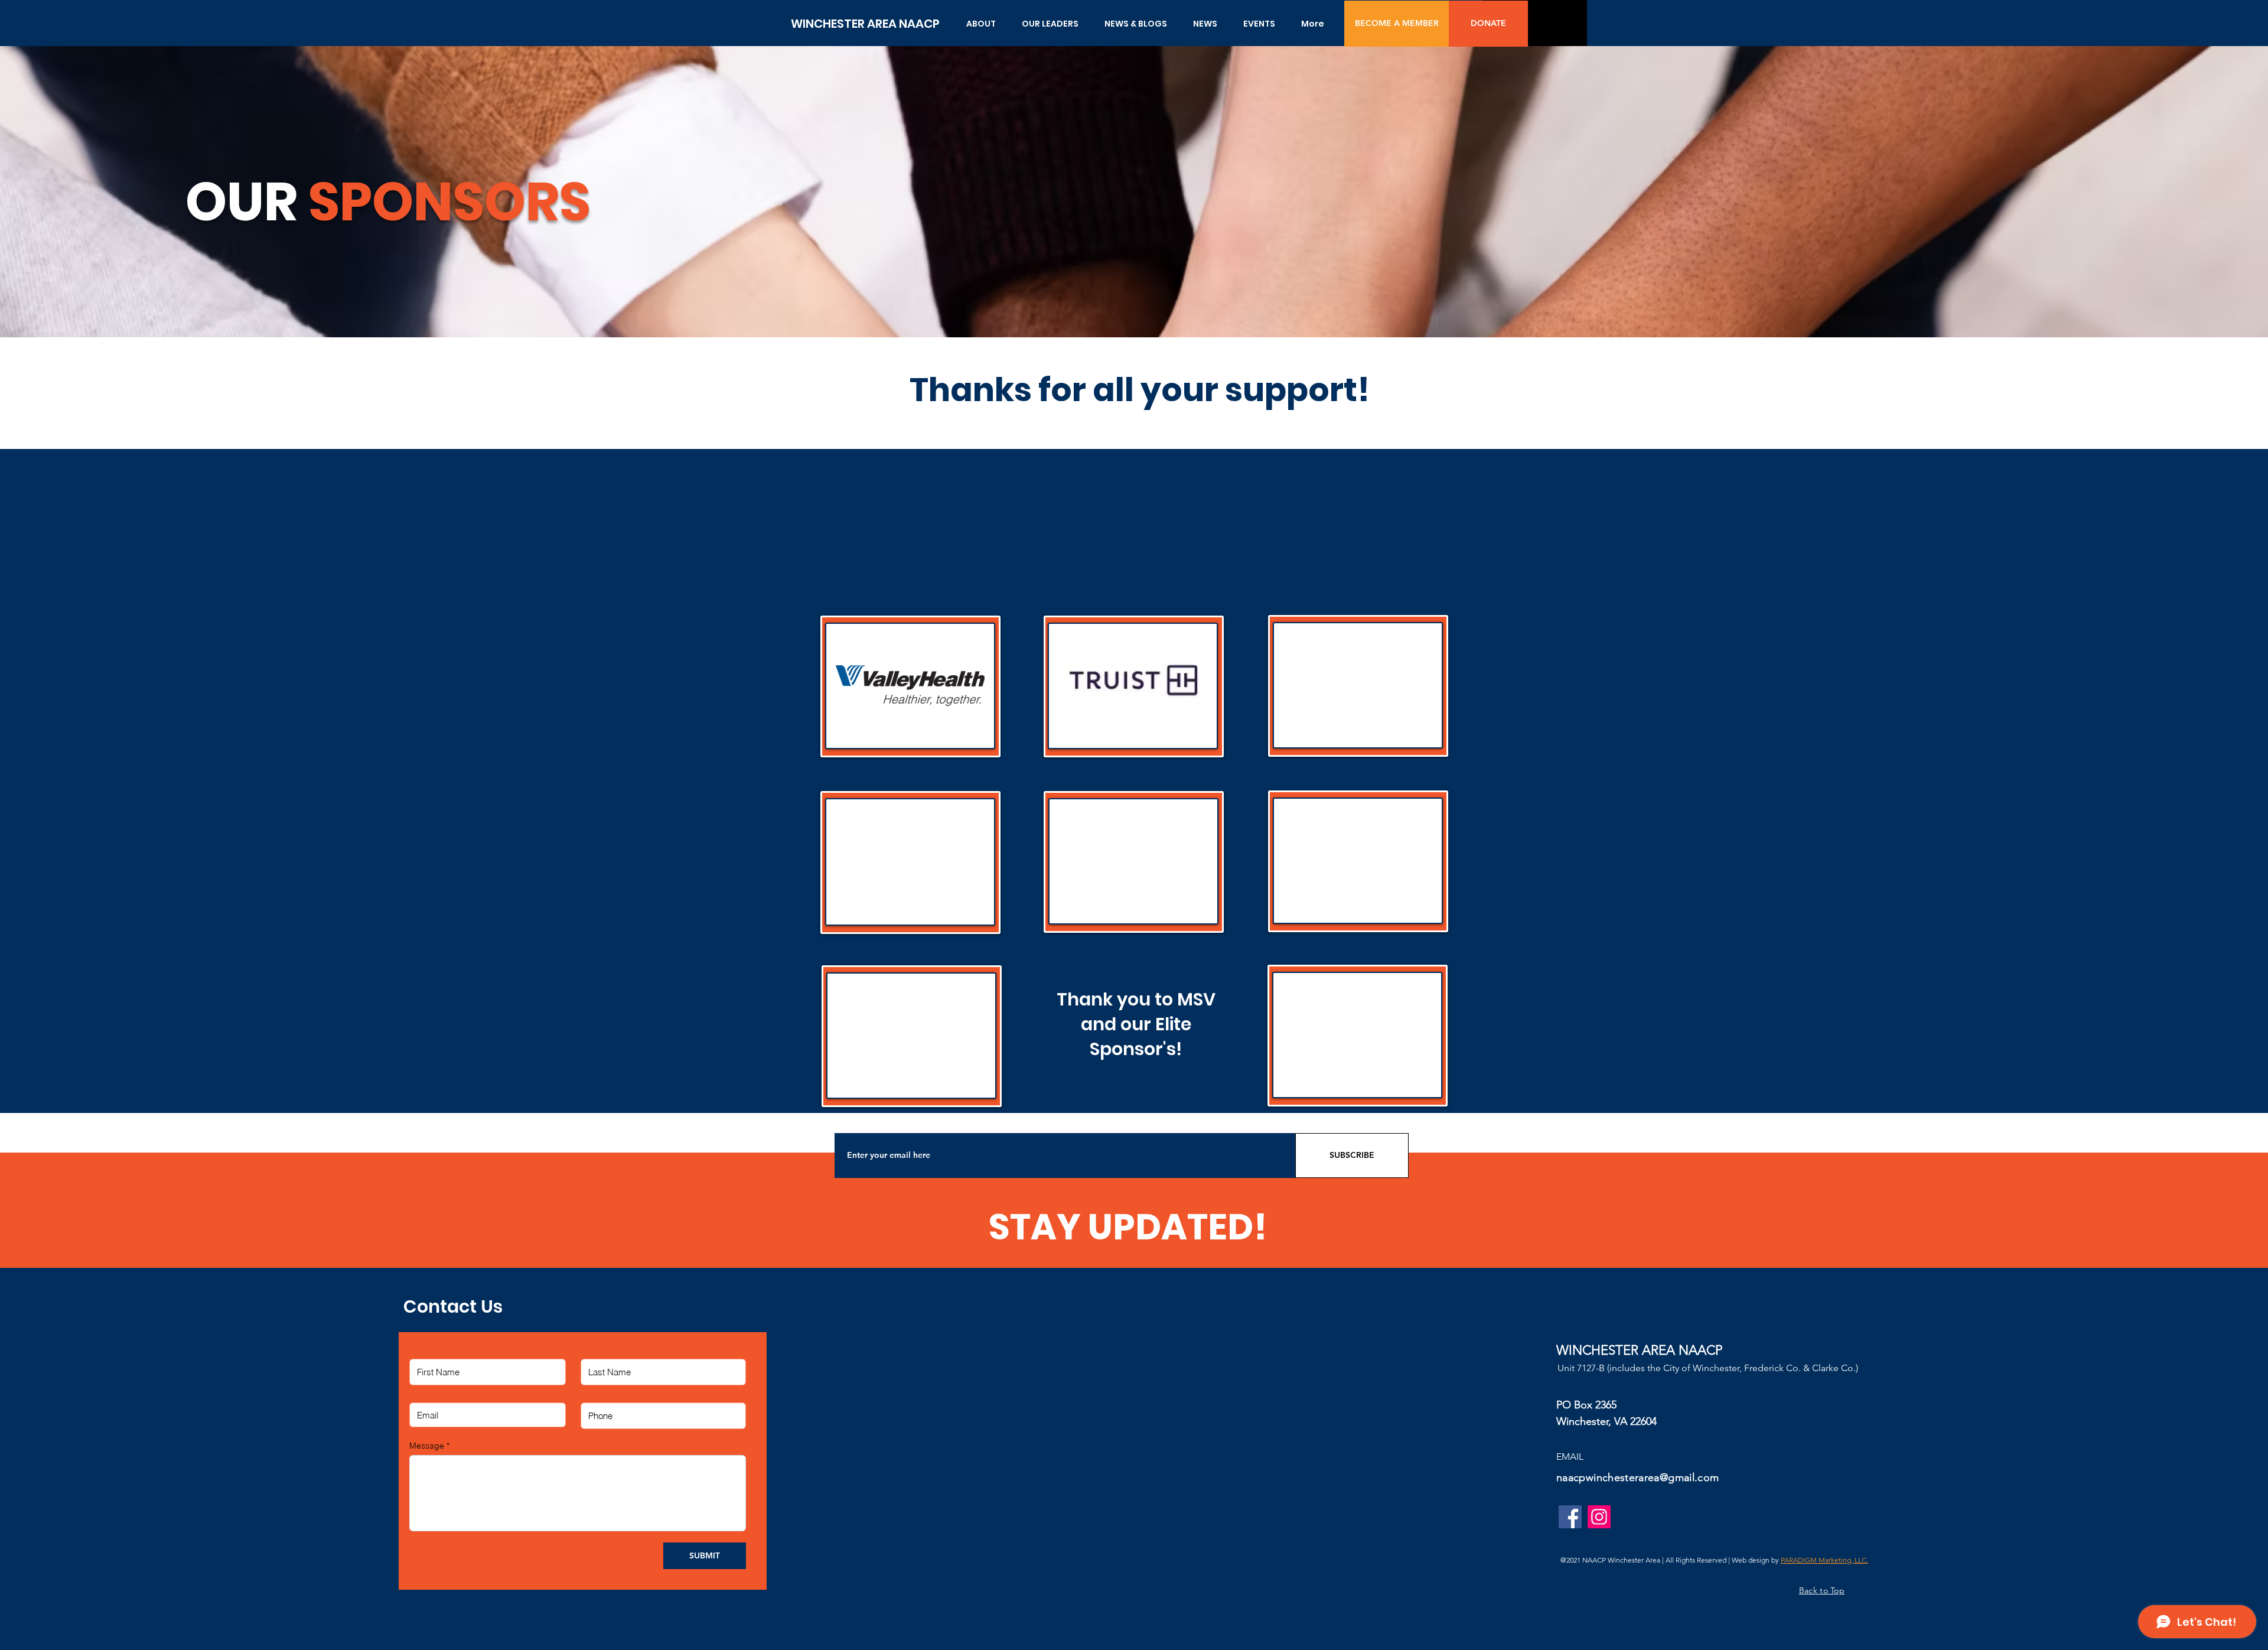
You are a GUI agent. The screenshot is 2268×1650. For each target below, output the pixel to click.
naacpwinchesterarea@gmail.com (1638, 1477)
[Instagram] (1599, 1517)
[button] (981, 24)
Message (427, 1446)
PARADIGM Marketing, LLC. (1824, 1560)
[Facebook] (1570, 1517)
